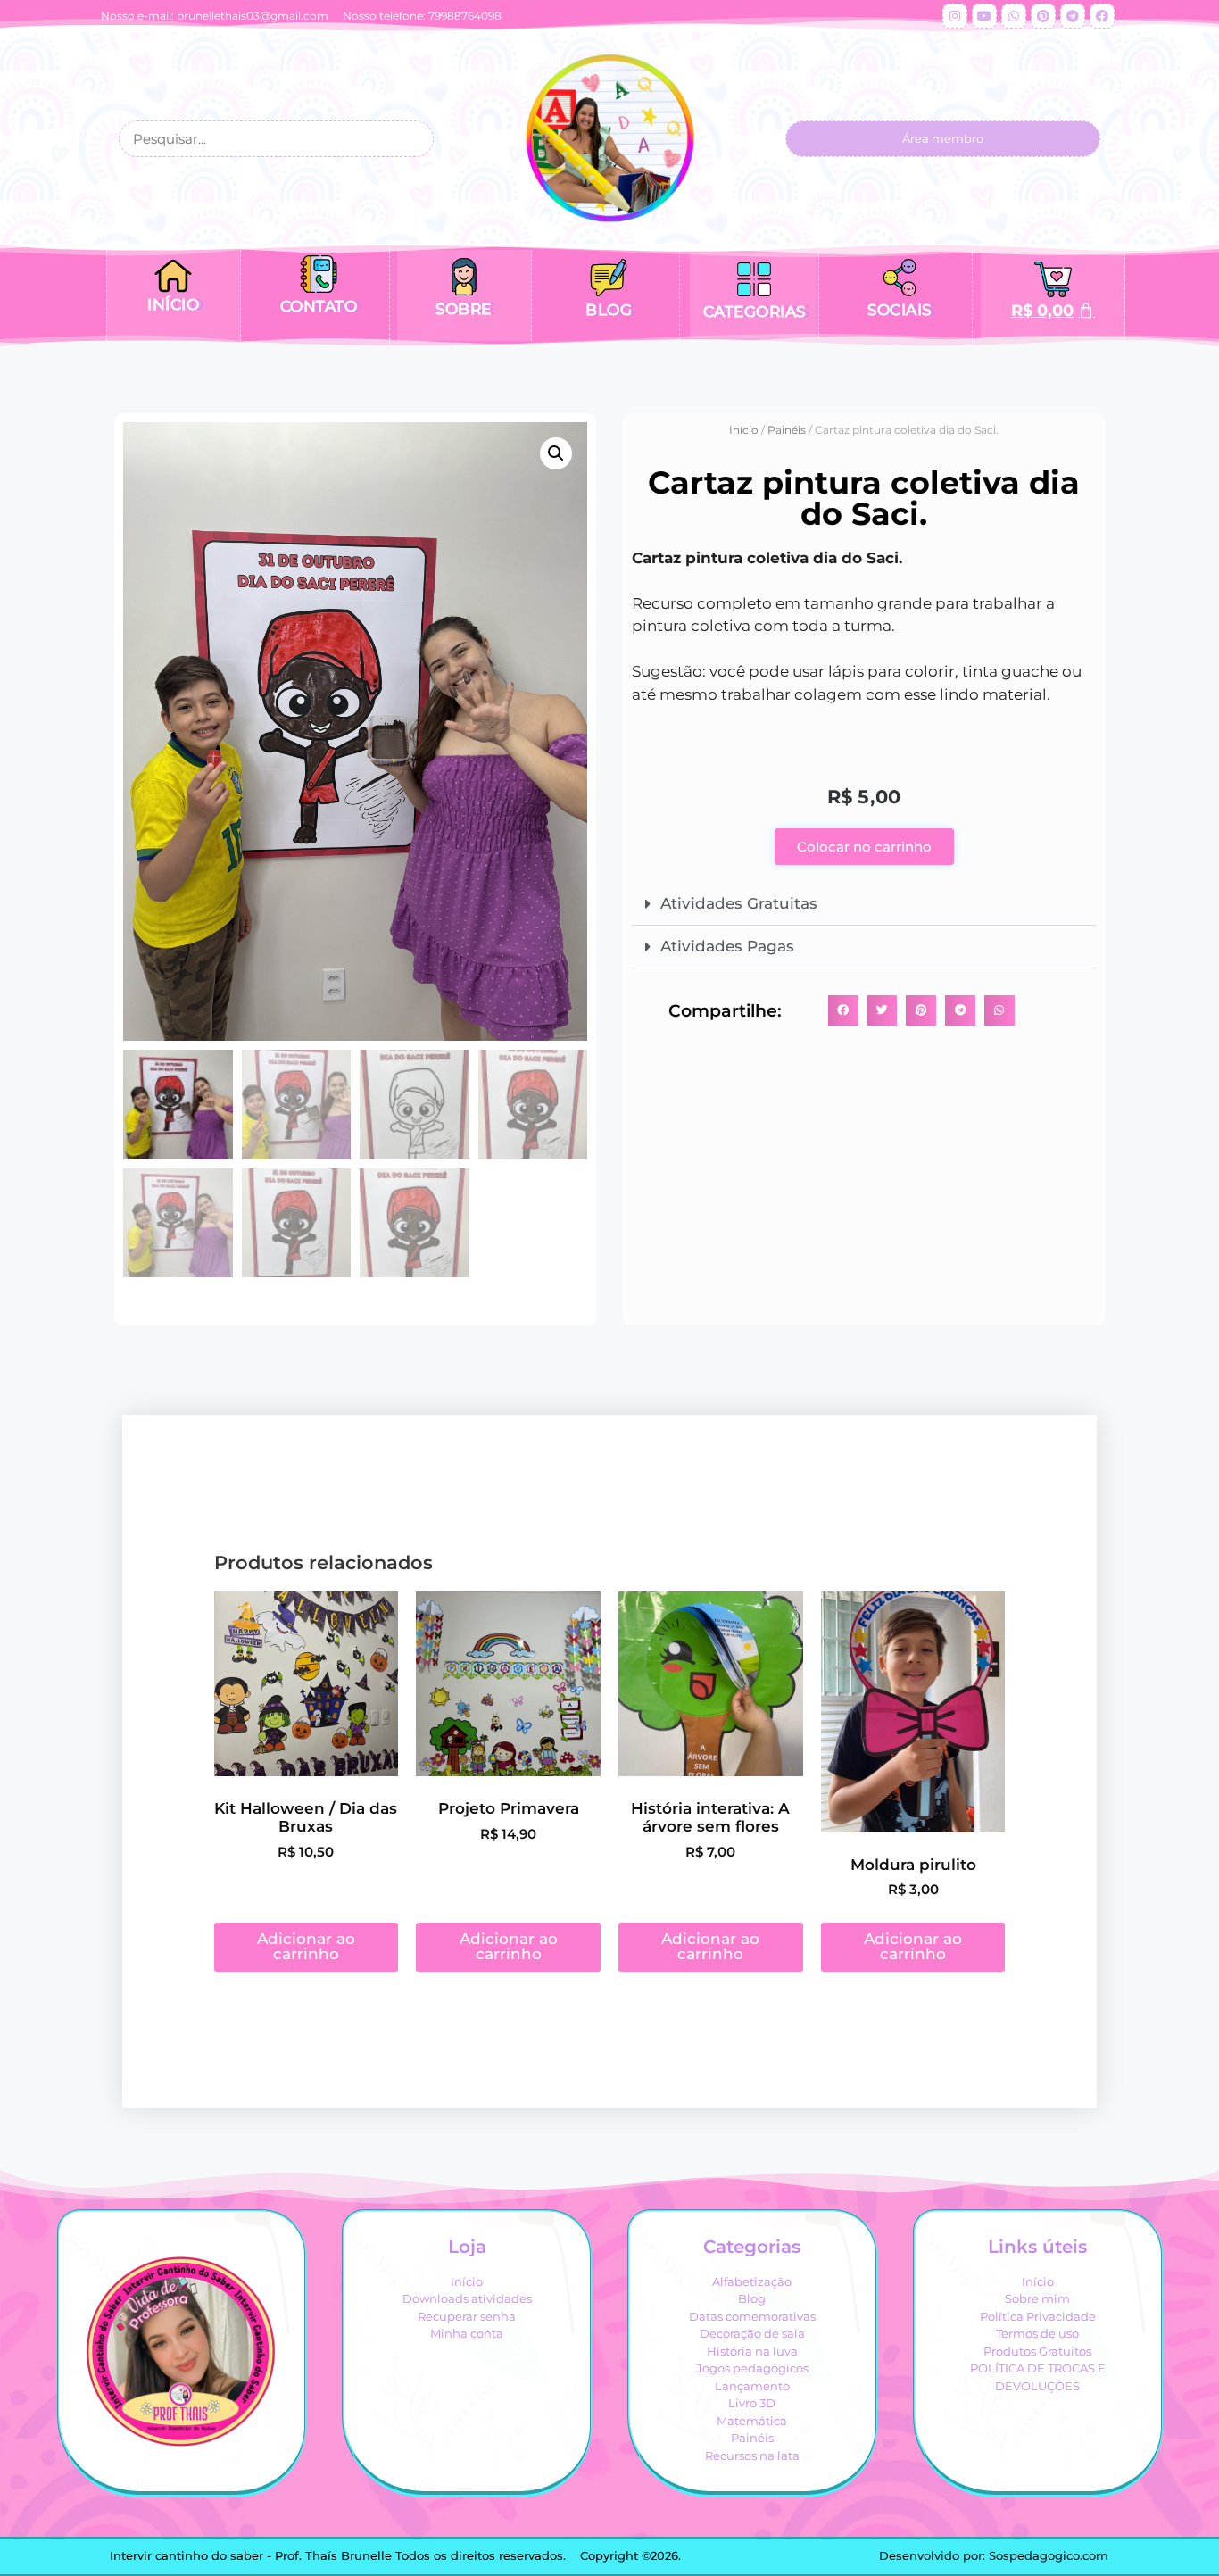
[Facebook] (1102, 16)
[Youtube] (984, 16)
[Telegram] (1073, 16)
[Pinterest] (1043, 16)
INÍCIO (173, 304)
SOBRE (464, 309)
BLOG (609, 310)
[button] (556, 453)
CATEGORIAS (755, 312)
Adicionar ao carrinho (306, 1946)
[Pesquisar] (414, 139)
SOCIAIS (900, 310)
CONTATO (319, 306)
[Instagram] (955, 16)
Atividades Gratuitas (739, 903)
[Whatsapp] (1014, 16)
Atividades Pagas (727, 946)
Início (744, 430)
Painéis (787, 430)
